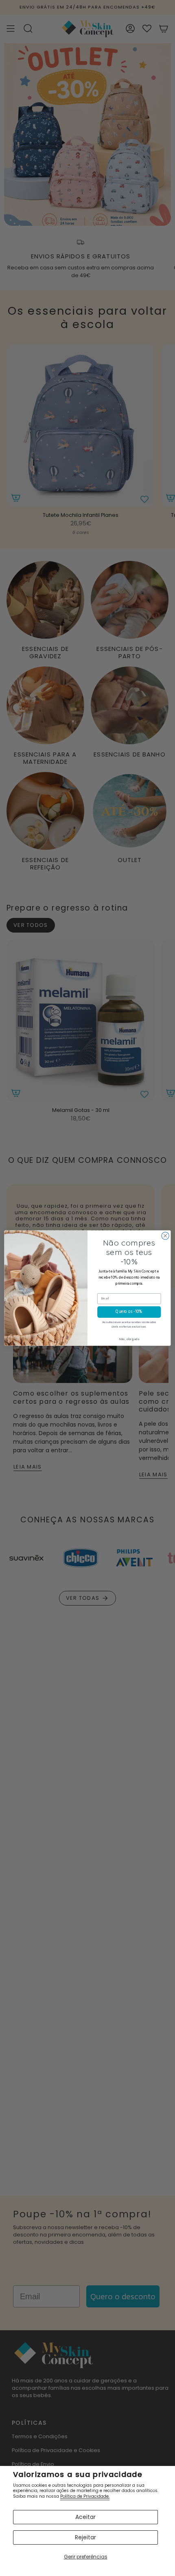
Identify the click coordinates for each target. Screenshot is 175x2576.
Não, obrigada (129, 1339)
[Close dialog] (165, 1236)
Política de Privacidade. (85, 2496)
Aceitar (85, 2517)
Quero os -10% (129, 1312)
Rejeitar (85, 2537)
